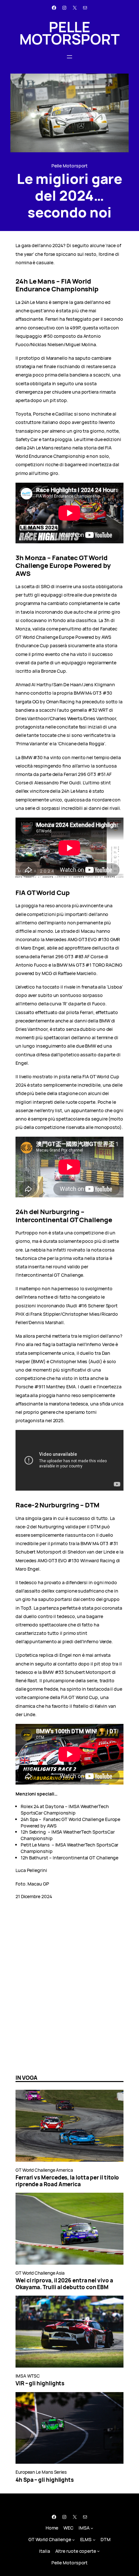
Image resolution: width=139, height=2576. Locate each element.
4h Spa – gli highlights (45, 2480)
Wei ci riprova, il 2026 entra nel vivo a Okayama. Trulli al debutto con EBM (64, 2284)
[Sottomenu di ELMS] (94, 2540)
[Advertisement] (69, 1995)
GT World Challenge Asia (40, 2273)
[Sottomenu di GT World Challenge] (74, 2540)
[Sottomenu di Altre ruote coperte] (98, 2551)
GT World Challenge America (44, 2170)
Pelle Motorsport (69, 33)
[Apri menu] (69, 57)
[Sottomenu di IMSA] (92, 2528)
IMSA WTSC (28, 2376)
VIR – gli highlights (40, 2383)
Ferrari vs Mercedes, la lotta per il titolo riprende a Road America (67, 2181)
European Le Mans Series (41, 2472)
